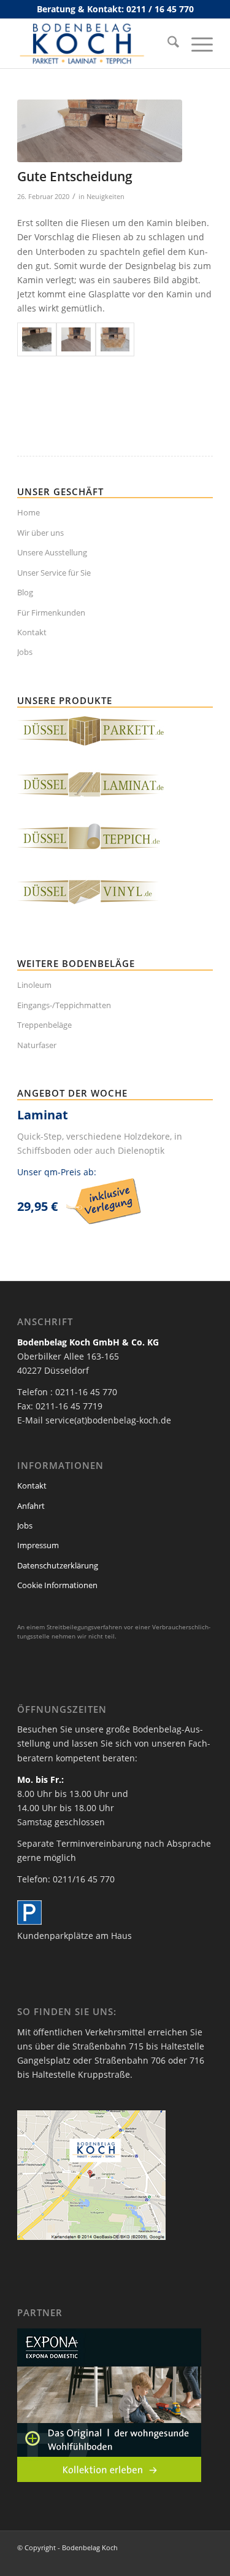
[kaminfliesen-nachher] (100, 131)
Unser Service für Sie (54, 573)
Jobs (25, 652)
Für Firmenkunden (51, 613)
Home (29, 512)
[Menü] (196, 44)
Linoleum (34, 985)
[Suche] (167, 44)
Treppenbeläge (44, 1025)
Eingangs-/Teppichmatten (64, 1005)
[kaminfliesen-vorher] (115, 339)
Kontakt (32, 632)
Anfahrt (31, 1506)
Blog (25, 592)
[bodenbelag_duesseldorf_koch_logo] (95, 44)
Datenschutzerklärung (58, 1565)
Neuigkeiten (105, 196)
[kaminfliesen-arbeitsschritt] (37, 339)
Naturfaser (37, 1045)
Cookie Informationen (57, 1585)
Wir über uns (40, 533)
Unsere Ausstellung (52, 552)
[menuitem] (167, 44)
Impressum (38, 1545)
